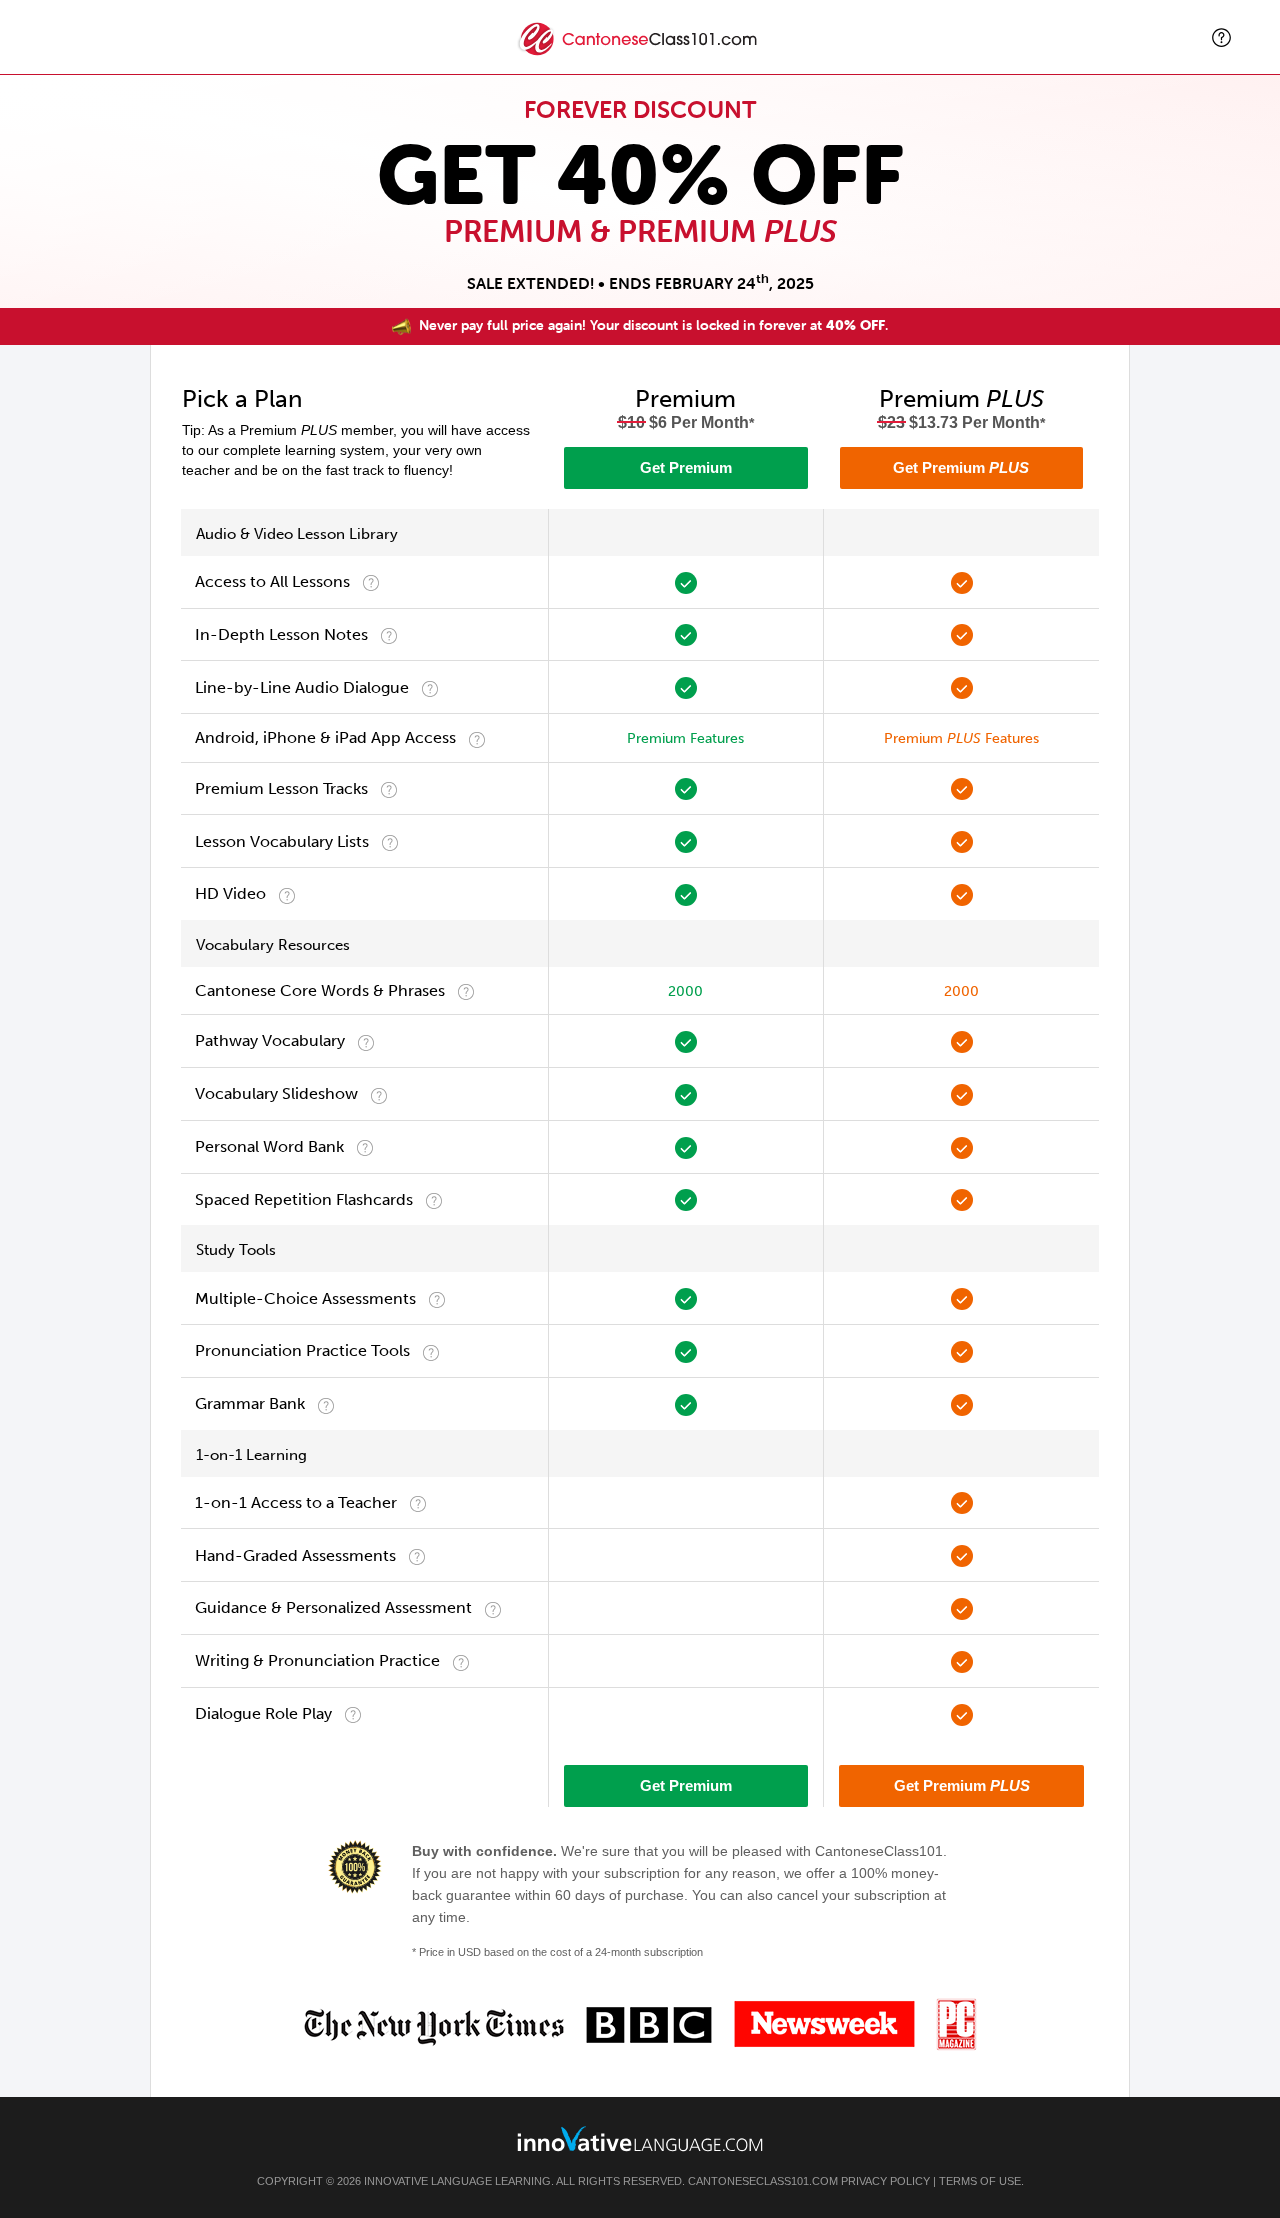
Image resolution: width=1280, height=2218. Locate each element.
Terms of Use (980, 2181)
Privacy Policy (885, 2181)
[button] (1221, 37)
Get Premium (686, 467)
